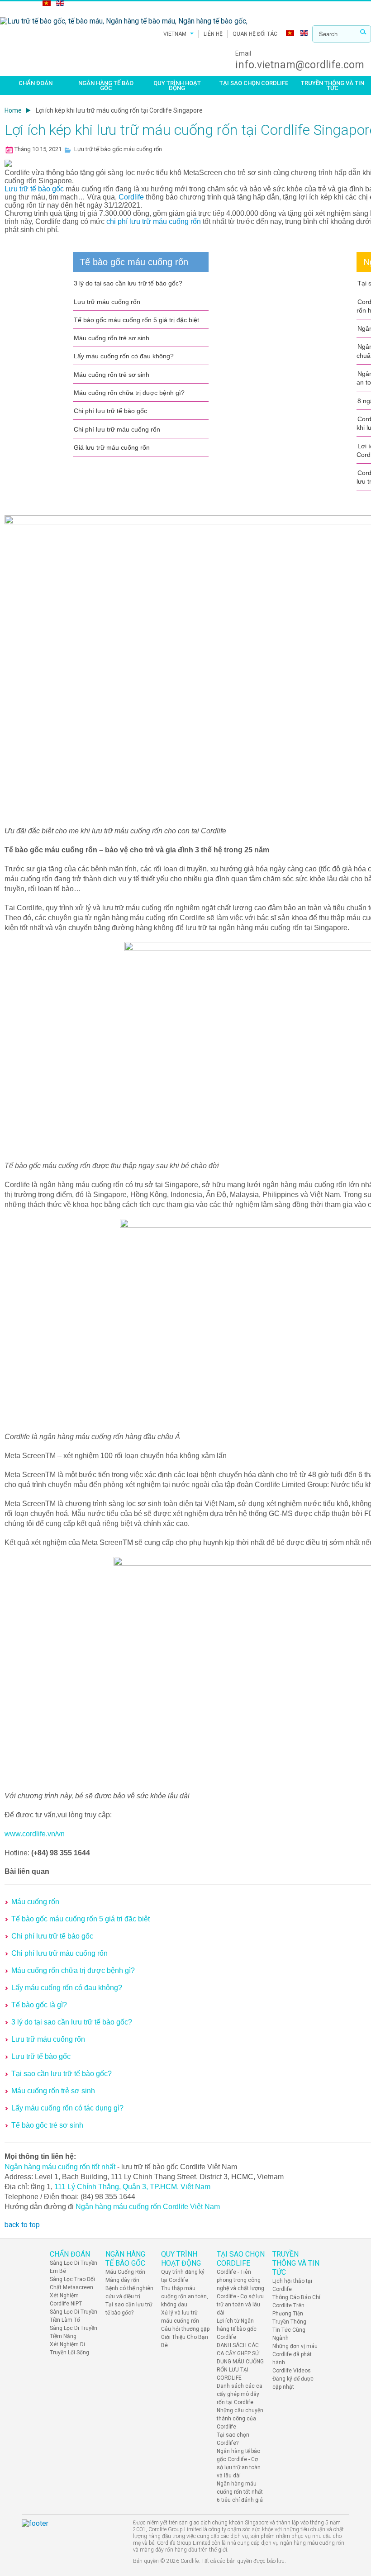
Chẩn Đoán (36, 83)
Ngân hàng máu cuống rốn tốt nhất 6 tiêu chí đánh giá (240, 2492)
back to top (22, 2225)
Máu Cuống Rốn (125, 2272)
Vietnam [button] (175, 34)
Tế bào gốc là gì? (39, 2005)
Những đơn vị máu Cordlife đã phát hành (295, 2354)
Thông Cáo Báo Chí (296, 2297)
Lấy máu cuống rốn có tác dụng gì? (67, 2108)
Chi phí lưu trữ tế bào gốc (110, 411)
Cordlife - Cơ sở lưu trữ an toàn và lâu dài (240, 2305)
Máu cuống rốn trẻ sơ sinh (112, 338)
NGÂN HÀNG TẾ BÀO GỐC (106, 86)
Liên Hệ (213, 34)
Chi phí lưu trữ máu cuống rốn (117, 429)
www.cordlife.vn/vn (35, 1834)
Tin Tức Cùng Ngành (289, 2334)
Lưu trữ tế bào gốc (35, 189)
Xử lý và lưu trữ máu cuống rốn (180, 2317)
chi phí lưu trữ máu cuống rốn (154, 221)
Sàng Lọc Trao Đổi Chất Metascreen (72, 2283)
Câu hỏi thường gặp (185, 2329)
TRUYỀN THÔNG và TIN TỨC (333, 86)
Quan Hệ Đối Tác (255, 34)
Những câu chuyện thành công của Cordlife (240, 2419)
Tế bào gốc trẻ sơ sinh (47, 2125)
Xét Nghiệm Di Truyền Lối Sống (69, 2348)
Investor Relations (21, 4)
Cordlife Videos (292, 2371)
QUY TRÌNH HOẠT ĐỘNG (177, 86)
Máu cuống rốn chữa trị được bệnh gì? (129, 393)
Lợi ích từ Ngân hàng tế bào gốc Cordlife (237, 2329)
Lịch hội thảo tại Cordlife (292, 2285)
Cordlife (132, 197)
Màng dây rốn (122, 2280)
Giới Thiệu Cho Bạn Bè (185, 2341)
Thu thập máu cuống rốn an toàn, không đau (185, 2296)
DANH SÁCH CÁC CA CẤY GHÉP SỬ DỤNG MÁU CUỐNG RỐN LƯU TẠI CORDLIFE (240, 2362)
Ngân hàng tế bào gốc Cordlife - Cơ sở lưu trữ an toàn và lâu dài (239, 2463)
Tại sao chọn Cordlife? (233, 2439)
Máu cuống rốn (35, 1902)
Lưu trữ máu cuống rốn (107, 302)
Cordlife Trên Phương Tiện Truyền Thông (289, 2314)
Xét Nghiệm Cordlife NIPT (66, 2300)
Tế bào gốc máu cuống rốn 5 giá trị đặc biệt (136, 320)
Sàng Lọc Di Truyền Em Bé (74, 2267)
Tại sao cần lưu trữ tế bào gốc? (62, 2074)
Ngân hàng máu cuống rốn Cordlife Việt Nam (148, 2207)
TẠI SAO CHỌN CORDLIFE (254, 83)
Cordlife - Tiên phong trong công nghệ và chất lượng (240, 2280)
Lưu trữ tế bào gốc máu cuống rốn (118, 149)
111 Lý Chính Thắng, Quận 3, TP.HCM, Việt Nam (132, 2187)
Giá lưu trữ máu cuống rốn (112, 447)
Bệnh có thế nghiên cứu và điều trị (129, 2292)
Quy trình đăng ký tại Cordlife (183, 2276)
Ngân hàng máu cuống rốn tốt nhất (60, 2167)
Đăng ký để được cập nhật (293, 2383)
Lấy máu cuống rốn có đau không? (124, 356)
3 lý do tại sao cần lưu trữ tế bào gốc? (128, 283)
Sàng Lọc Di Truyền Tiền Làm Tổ (74, 2316)
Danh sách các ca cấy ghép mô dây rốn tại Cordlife (240, 2394)
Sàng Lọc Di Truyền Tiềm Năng (74, 2332)
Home (13, 110)
